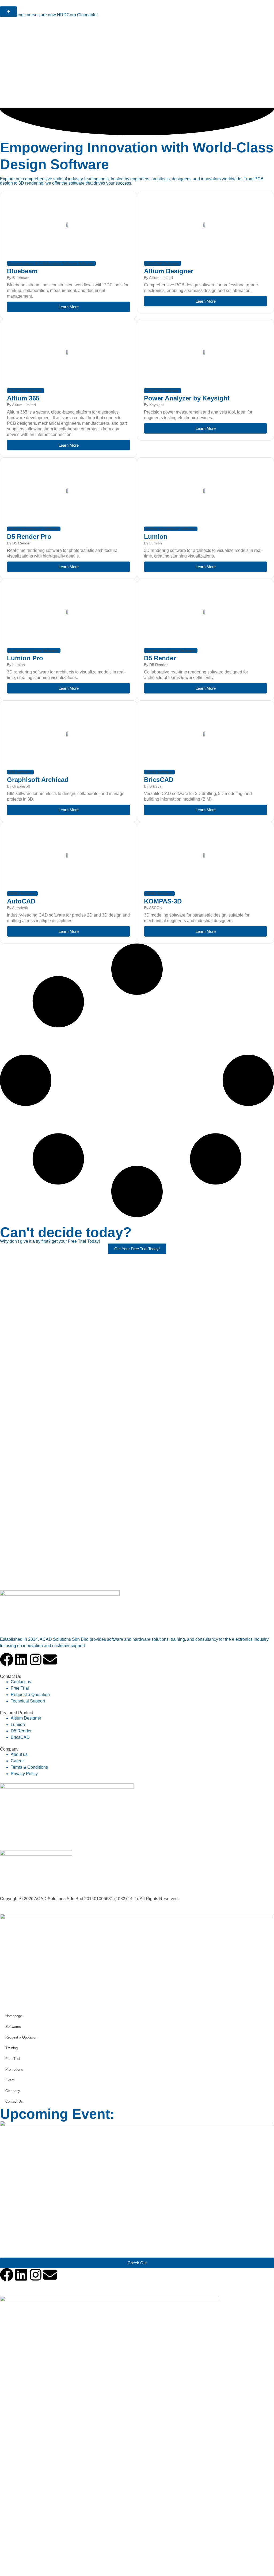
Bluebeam (22, 271)
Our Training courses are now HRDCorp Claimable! (49, 15)
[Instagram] (36, 1659)
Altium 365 (23, 398)
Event (10, 2080)
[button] (51, 263)
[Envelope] (50, 1659)
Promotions (14, 2069)
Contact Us (14, 2101)
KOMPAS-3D (163, 901)
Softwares (13, 2027)
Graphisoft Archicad (38, 780)
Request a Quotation (21, 2037)
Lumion (156, 537)
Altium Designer (169, 271)
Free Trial (13, 2059)
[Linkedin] (21, 1659)
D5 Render (160, 658)
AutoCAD (21, 901)
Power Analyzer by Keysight (187, 398)
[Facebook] (7, 1659)
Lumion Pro (25, 658)
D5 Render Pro (29, 537)
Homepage (14, 2016)
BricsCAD (159, 780)
